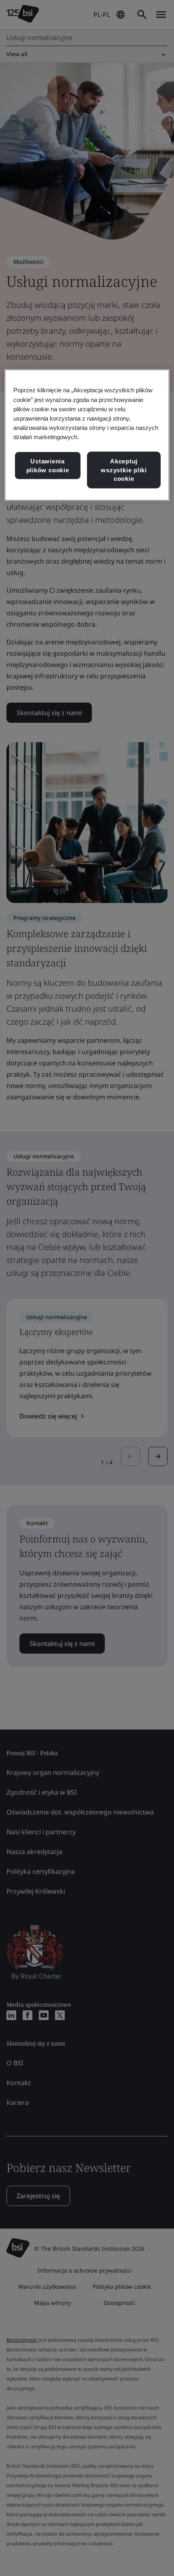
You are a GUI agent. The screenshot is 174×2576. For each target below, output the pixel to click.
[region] (87, 435)
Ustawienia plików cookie (48, 466)
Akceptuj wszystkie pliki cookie (124, 470)
